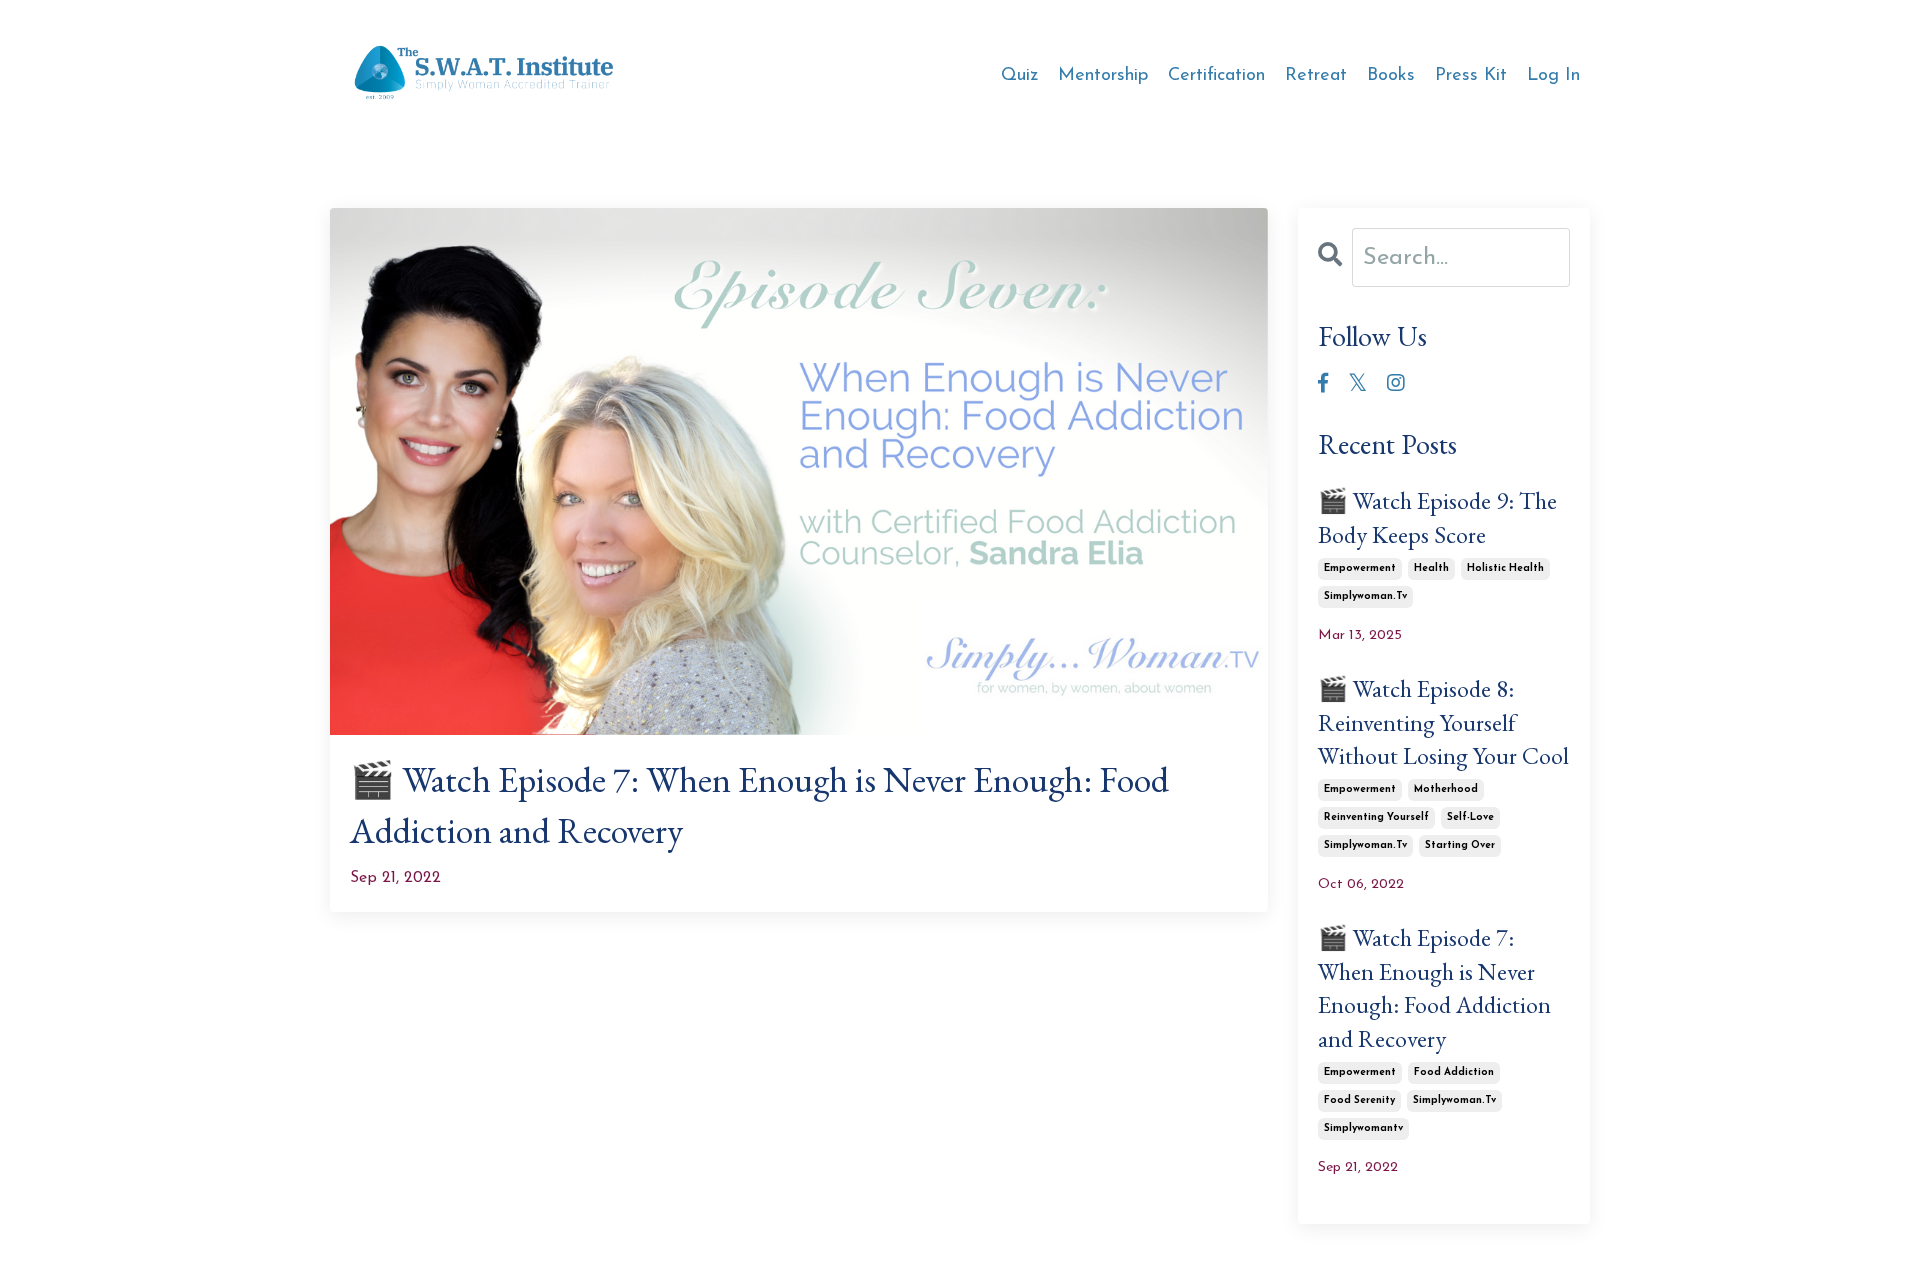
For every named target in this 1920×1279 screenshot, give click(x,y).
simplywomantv (1363, 1128)
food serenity (1359, 1100)
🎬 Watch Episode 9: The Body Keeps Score (1437, 517)
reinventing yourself (1376, 817)
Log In (1553, 76)
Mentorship (1103, 76)
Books (1391, 76)
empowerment (1360, 568)
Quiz (1019, 76)
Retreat (1316, 76)
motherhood (1446, 789)
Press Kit (1471, 76)
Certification (1216, 76)
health (1431, 568)
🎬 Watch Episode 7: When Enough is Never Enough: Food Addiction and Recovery (759, 804)
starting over (1460, 845)
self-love (1470, 817)
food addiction (1454, 1072)
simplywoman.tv (1365, 596)
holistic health (1505, 568)
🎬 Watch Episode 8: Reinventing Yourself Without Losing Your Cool (1443, 722)
